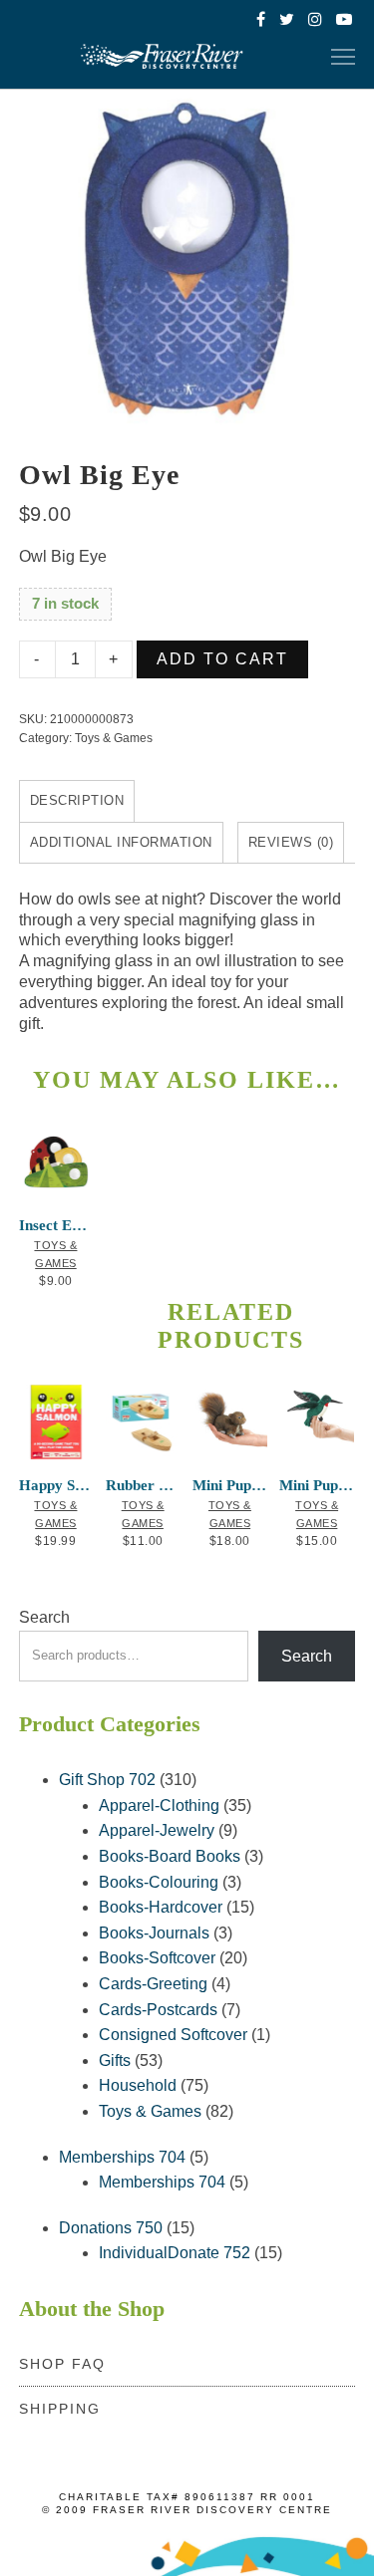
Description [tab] (77, 800)
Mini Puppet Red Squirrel (229, 1485)
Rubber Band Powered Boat (143, 1485)
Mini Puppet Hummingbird (316, 1485)
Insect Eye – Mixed (56, 1225)
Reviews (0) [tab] (291, 842)
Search (44, 1617)
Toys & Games (114, 738)
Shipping (60, 2409)
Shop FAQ (62, 2364)
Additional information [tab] (121, 842)
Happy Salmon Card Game (56, 1485)
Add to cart (222, 659)
